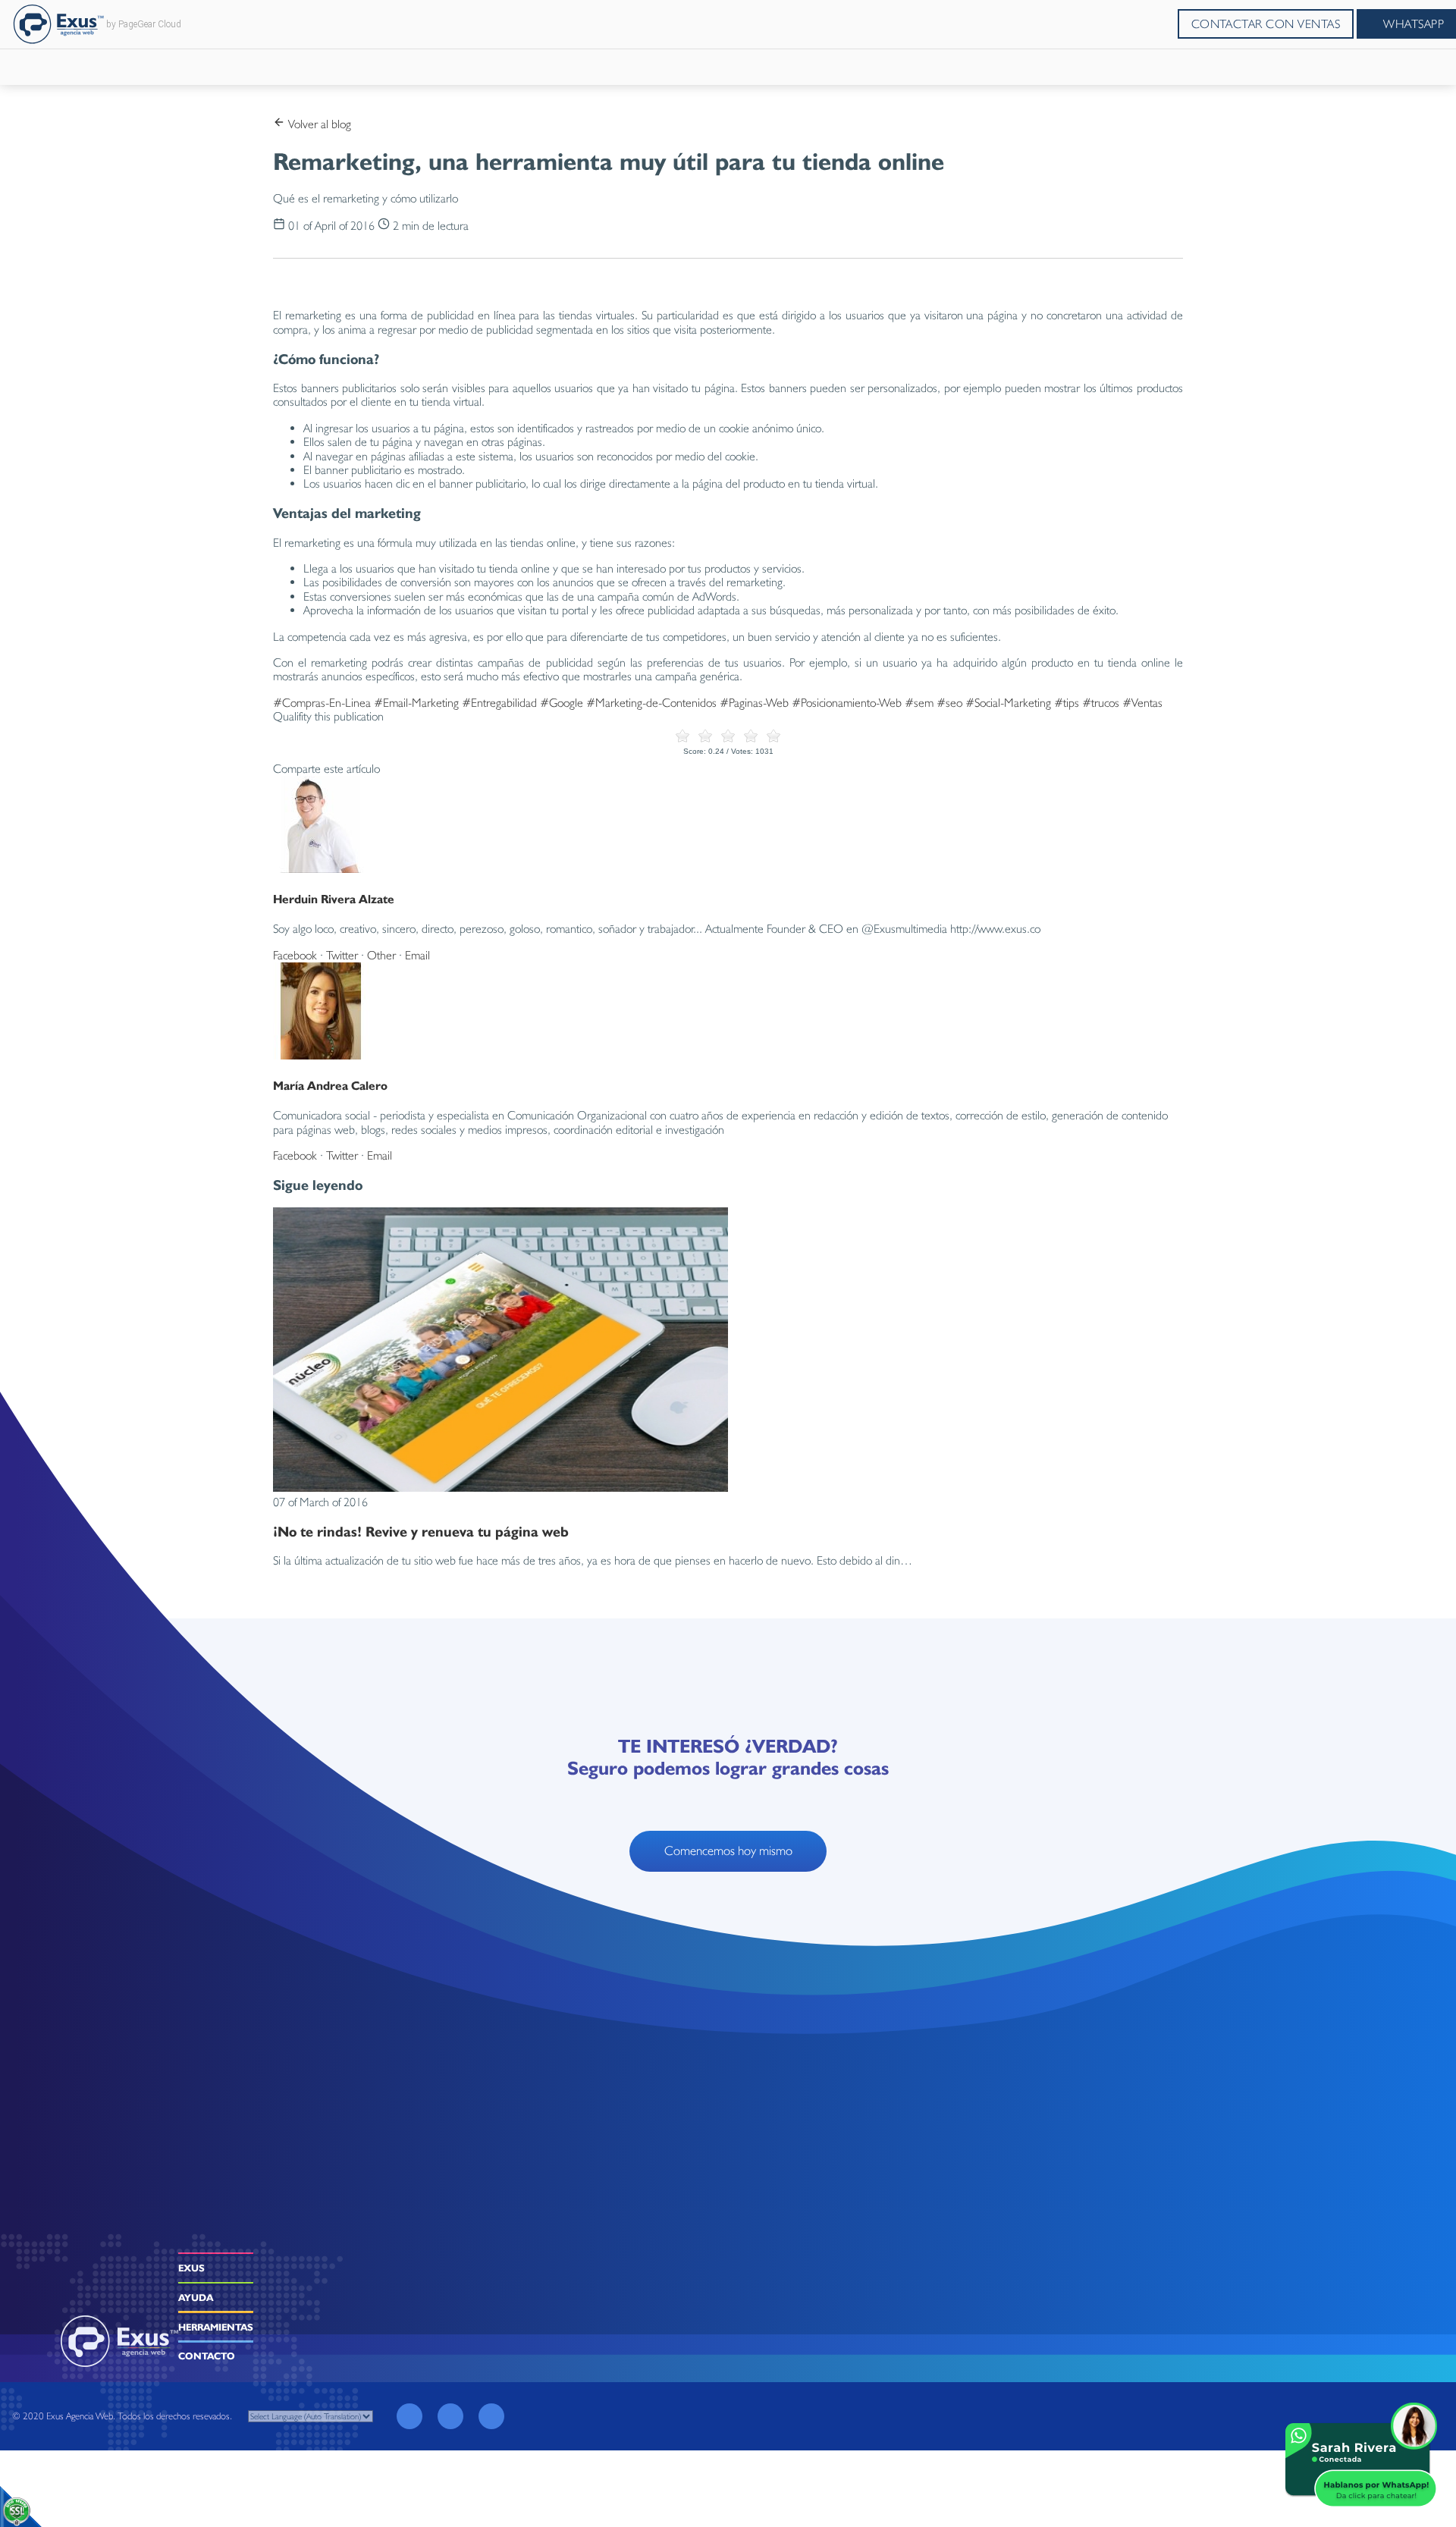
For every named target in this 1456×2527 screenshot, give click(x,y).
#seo (949, 703)
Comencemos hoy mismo (728, 1851)
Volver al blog (318, 124)
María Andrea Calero (330, 1086)
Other (381, 955)
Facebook (295, 955)
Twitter (342, 955)
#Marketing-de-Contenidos (651, 703)
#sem (919, 703)
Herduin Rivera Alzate (334, 899)
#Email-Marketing (416, 703)
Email (417, 955)
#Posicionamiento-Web (847, 703)
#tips (1067, 703)
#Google (562, 703)
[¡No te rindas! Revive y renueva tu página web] (500, 1488)
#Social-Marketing (1008, 703)
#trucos (1101, 703)
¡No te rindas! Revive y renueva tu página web (421, 1531)
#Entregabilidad (499, 703)
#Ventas (1142, 703)
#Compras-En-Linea (322, 703)
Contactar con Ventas (1266, 24)
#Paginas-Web (754, 703)
